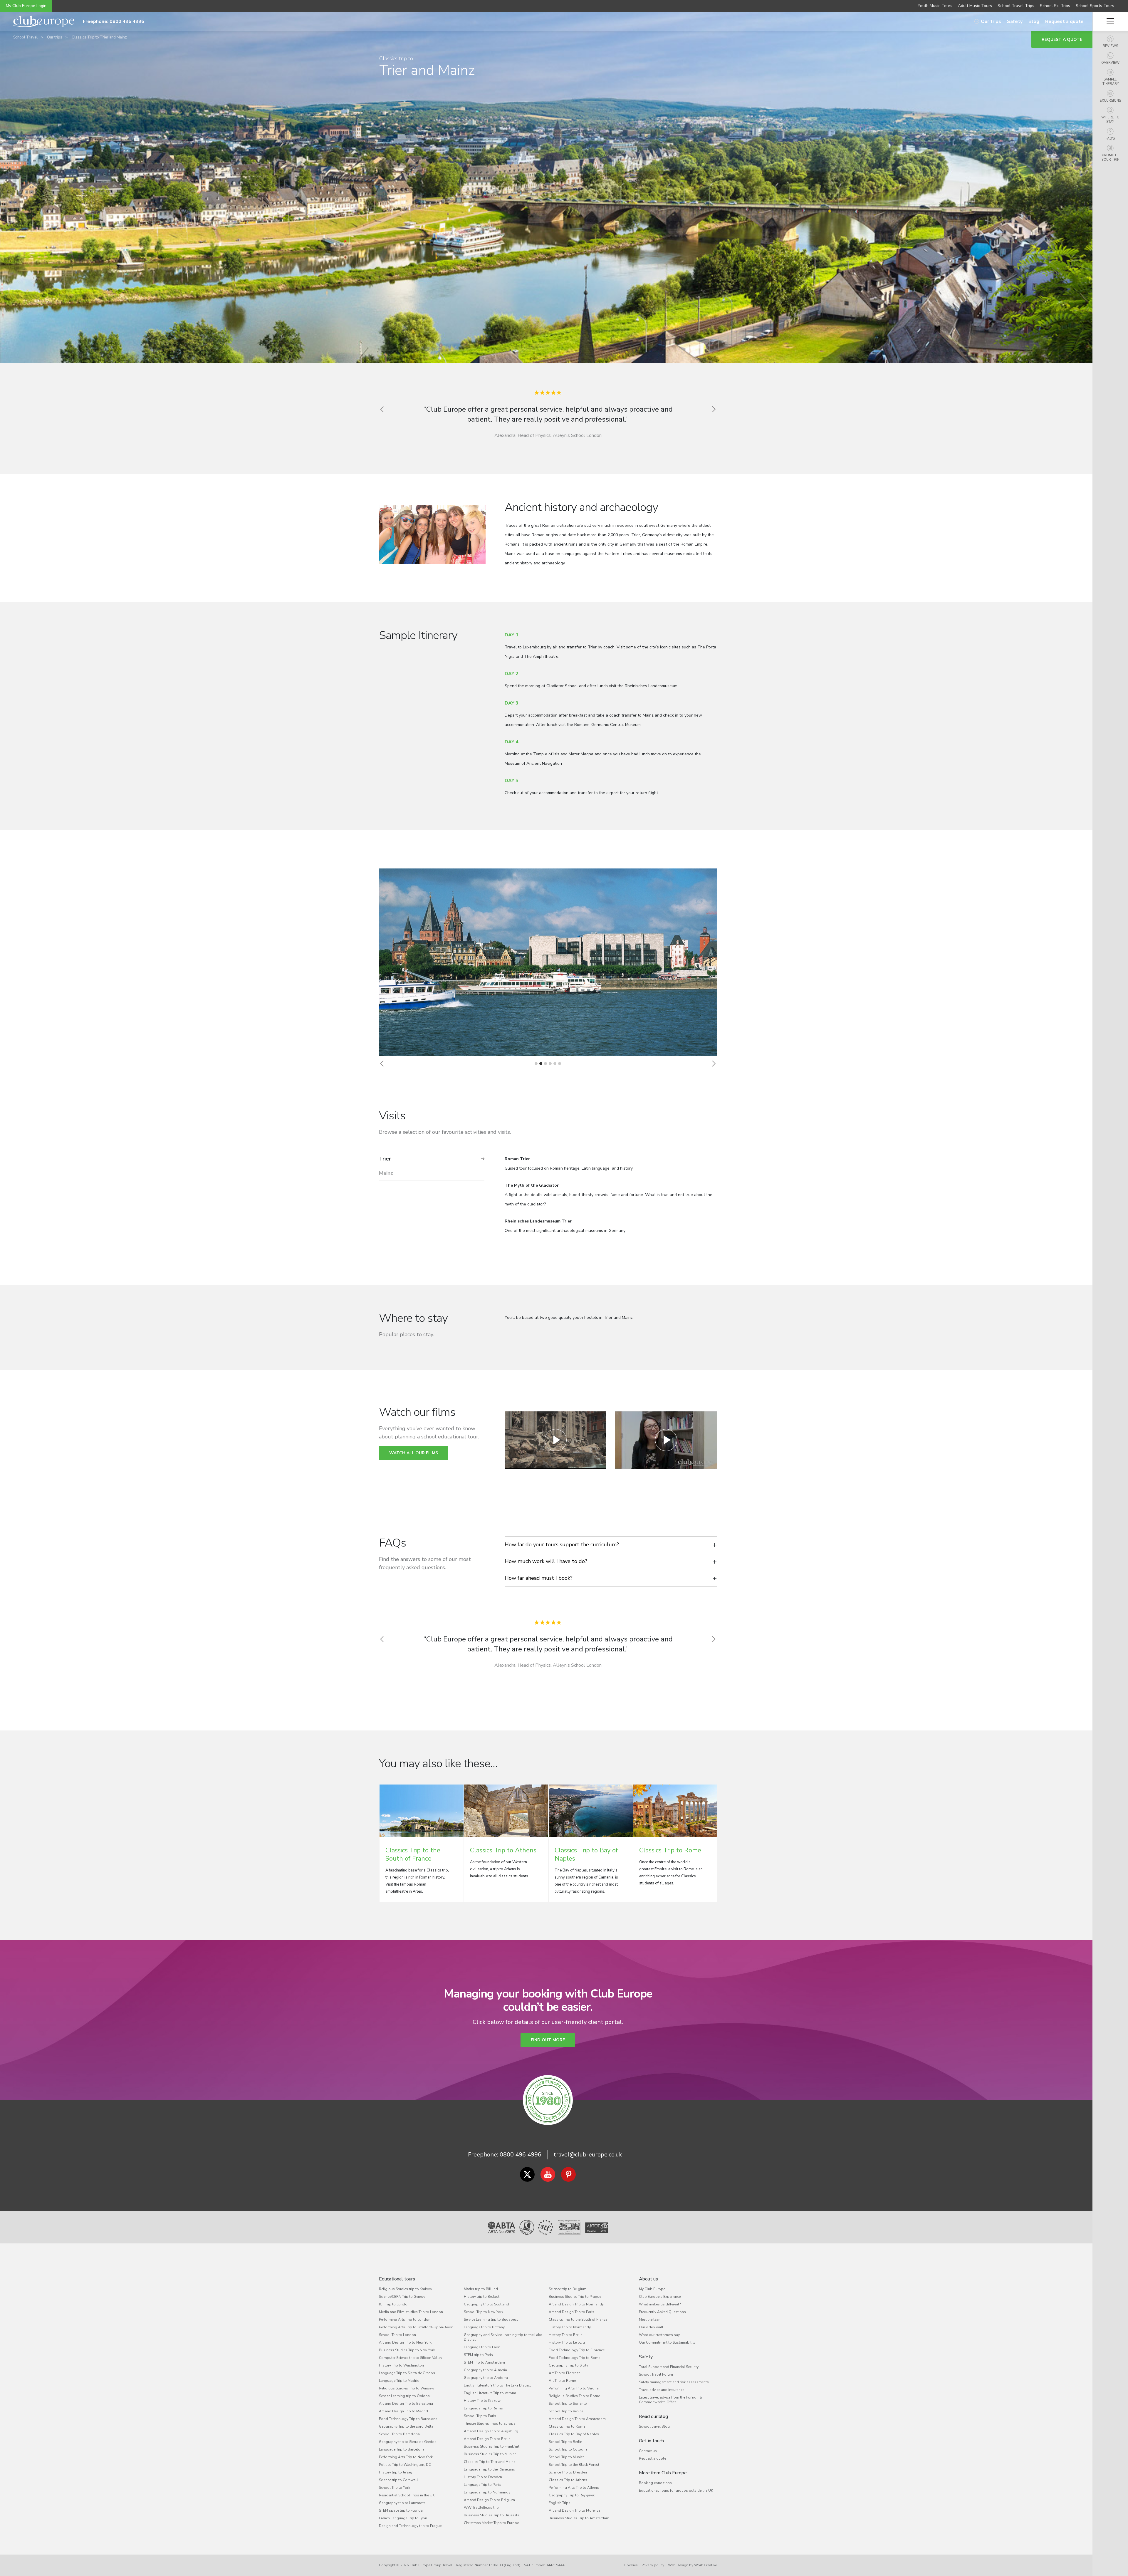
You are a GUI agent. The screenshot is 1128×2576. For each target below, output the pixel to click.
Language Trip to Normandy (487, 2492)
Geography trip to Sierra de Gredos (408, 2442)
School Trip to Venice (566, 2411)
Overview (1110, 63)
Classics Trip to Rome (567, 2426)
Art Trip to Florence (564, 2373)
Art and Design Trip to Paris (571, 2312)
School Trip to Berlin (565, 2442)
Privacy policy (653, 2565)
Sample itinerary (1110, 82)
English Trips (560, 2503)
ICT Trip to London (394, 2304)
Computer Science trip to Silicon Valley (411, 2358)
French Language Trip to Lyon (403, 2518)
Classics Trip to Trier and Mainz (99, 37)
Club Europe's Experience (660, 2297)
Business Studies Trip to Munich (490, 2454)
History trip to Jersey (396, 2472)
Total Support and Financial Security (669, 2367)
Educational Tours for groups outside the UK (676, 2491)
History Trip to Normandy (570, 2327)
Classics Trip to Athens (568, 2480)
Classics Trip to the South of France (578, 2320)
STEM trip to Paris (478, 2355)
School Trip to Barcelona (399, 2434)
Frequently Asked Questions (662, 2312)
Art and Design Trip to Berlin (487, 2439)
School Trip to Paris (480, 2416)
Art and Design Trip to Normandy (576, 2304)
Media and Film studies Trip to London (411, 2312)
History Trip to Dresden (483, 2477)
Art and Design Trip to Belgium (489, 2500)
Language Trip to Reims (483, 2408)
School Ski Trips (1055, 6)
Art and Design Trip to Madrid (403, 2411)
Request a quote (1064, 21)
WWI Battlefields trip (481, 2508)
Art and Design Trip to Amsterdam (577, 2419)
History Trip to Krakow (482, 2401)
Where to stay (1110, 120)
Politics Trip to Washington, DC (405, 2465)
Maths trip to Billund (481, 2289)
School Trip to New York (484, 2312)
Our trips (991, 21)
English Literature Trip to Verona (490, 2393)
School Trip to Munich (567, 2457)
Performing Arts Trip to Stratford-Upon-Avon (416, 2327)
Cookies (631, 2565)
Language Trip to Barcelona (402, 2449)
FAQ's (1110, 139)
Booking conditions (655, 2483)
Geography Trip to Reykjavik (572, 2495)
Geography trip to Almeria (485, 2370)
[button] (382, 1064)
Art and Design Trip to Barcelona (406, 2404)
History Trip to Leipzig (567, 2342)
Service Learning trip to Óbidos (404, 2396)
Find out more (548, 2040)
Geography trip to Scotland (486, 2304)
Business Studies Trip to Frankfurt (492, 2446)
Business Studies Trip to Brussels (492, 2515)
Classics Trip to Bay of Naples (574, 2434)
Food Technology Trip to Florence (577, 2350)
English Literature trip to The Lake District (497, 2385)
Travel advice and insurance (662, 2390)
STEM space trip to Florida (401, 2510)
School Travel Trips (1016, 6)
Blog (1034, 21)
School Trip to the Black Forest (574, 2465)
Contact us (648, 2451)
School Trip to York (395, 2488)
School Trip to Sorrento (568, 2404)
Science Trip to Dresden (568, 2472)
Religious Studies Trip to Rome (574, 2396)
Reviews (1110, 46)
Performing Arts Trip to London (405, 2320)
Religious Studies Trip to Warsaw (407, 2388)
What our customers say (659, 2335)
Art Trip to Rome (562, 2381)
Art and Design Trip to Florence (574, 2510)
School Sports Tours (1095, 6)
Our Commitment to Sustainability (667, 2342)
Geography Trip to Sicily (568, 2365)
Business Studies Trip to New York (407, 2350)
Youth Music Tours (935, 6)
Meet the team (650, 2320)
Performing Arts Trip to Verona (574, 2388)
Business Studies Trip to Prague (575, 2297)
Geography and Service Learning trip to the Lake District (503, 2337)
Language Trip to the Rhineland (490, 2469)
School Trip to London (397, 2335)
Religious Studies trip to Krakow (406, 2289)
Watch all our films (414, 1453)
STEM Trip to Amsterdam (484, 2362)
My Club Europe (652, 2289)
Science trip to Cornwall (398, 2480)
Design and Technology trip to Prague (410, 2526)
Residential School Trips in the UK (407, 2495)
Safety (1015, 21)
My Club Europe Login (26, 6)
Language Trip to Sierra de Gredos (407, 2373)
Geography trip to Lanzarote (402, 2503)
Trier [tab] (385, 1159)
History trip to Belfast (482, 2297)
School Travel (25, 37)
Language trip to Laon (482, 2347)
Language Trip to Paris (482, 2485)
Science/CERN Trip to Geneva (402, 2297)
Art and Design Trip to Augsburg (491, 2431)
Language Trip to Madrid (399, 2381)
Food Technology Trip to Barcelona (408, 2419)
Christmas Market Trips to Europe (491, 2523)
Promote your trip (1110, 157)
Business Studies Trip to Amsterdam (579, 2518)
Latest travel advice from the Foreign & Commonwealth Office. (670, 2400)
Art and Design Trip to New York (405, 2342)
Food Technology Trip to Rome (574, 2358)
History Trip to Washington (401, 2365)
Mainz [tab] (386, 1173)
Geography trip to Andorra (486, 2378)
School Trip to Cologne (568, 2449)
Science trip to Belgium (568, 2289)
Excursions (1110, 101)
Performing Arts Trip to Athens (574, 2488)
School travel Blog (654, 2426)
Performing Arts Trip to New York (406, 2457)
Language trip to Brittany (484, 2327)
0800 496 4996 (521, 2155)
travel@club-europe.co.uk (588, 2155)
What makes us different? (660, 2304)
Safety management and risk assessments (674, 2382)
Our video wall (651, 2327)
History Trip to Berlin (566, 2335)
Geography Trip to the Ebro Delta (406, 2426)
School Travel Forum (656, 2374)
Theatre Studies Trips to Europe (490, 2424)
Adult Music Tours (975, 6)
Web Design (678, 2565)
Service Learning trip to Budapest (491, 2320)
